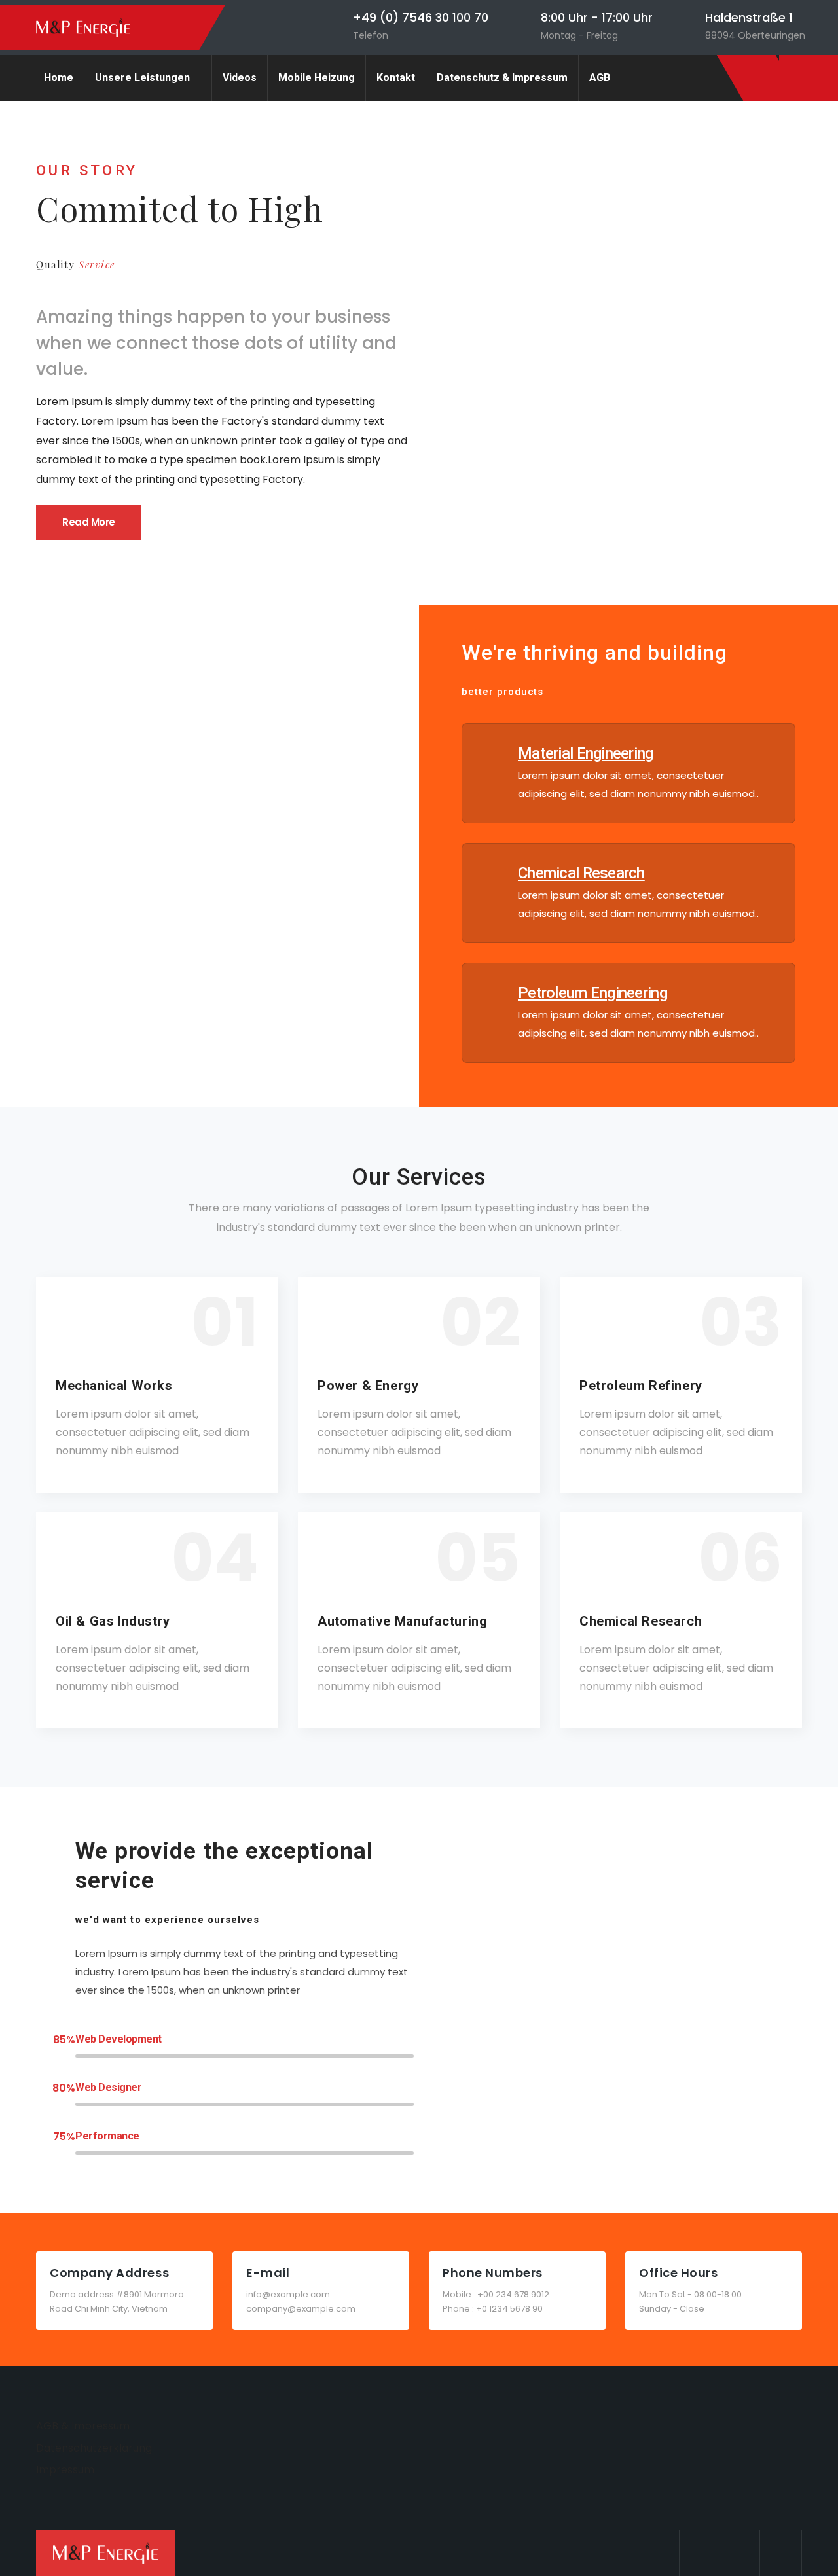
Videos (240, 78)
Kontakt (396, 78)
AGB (600, 78)
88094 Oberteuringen (755, 35)
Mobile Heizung (317, 78)
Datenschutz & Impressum (502, 78)
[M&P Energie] (83, 28)
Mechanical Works (114, 1386)
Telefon (371, 35)
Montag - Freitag (579, 35)
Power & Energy (368, 1386)
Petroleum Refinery (641, 1386)
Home (59, 78)
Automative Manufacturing (402, 1621)
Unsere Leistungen (142, 78)
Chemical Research (641, 1621)
